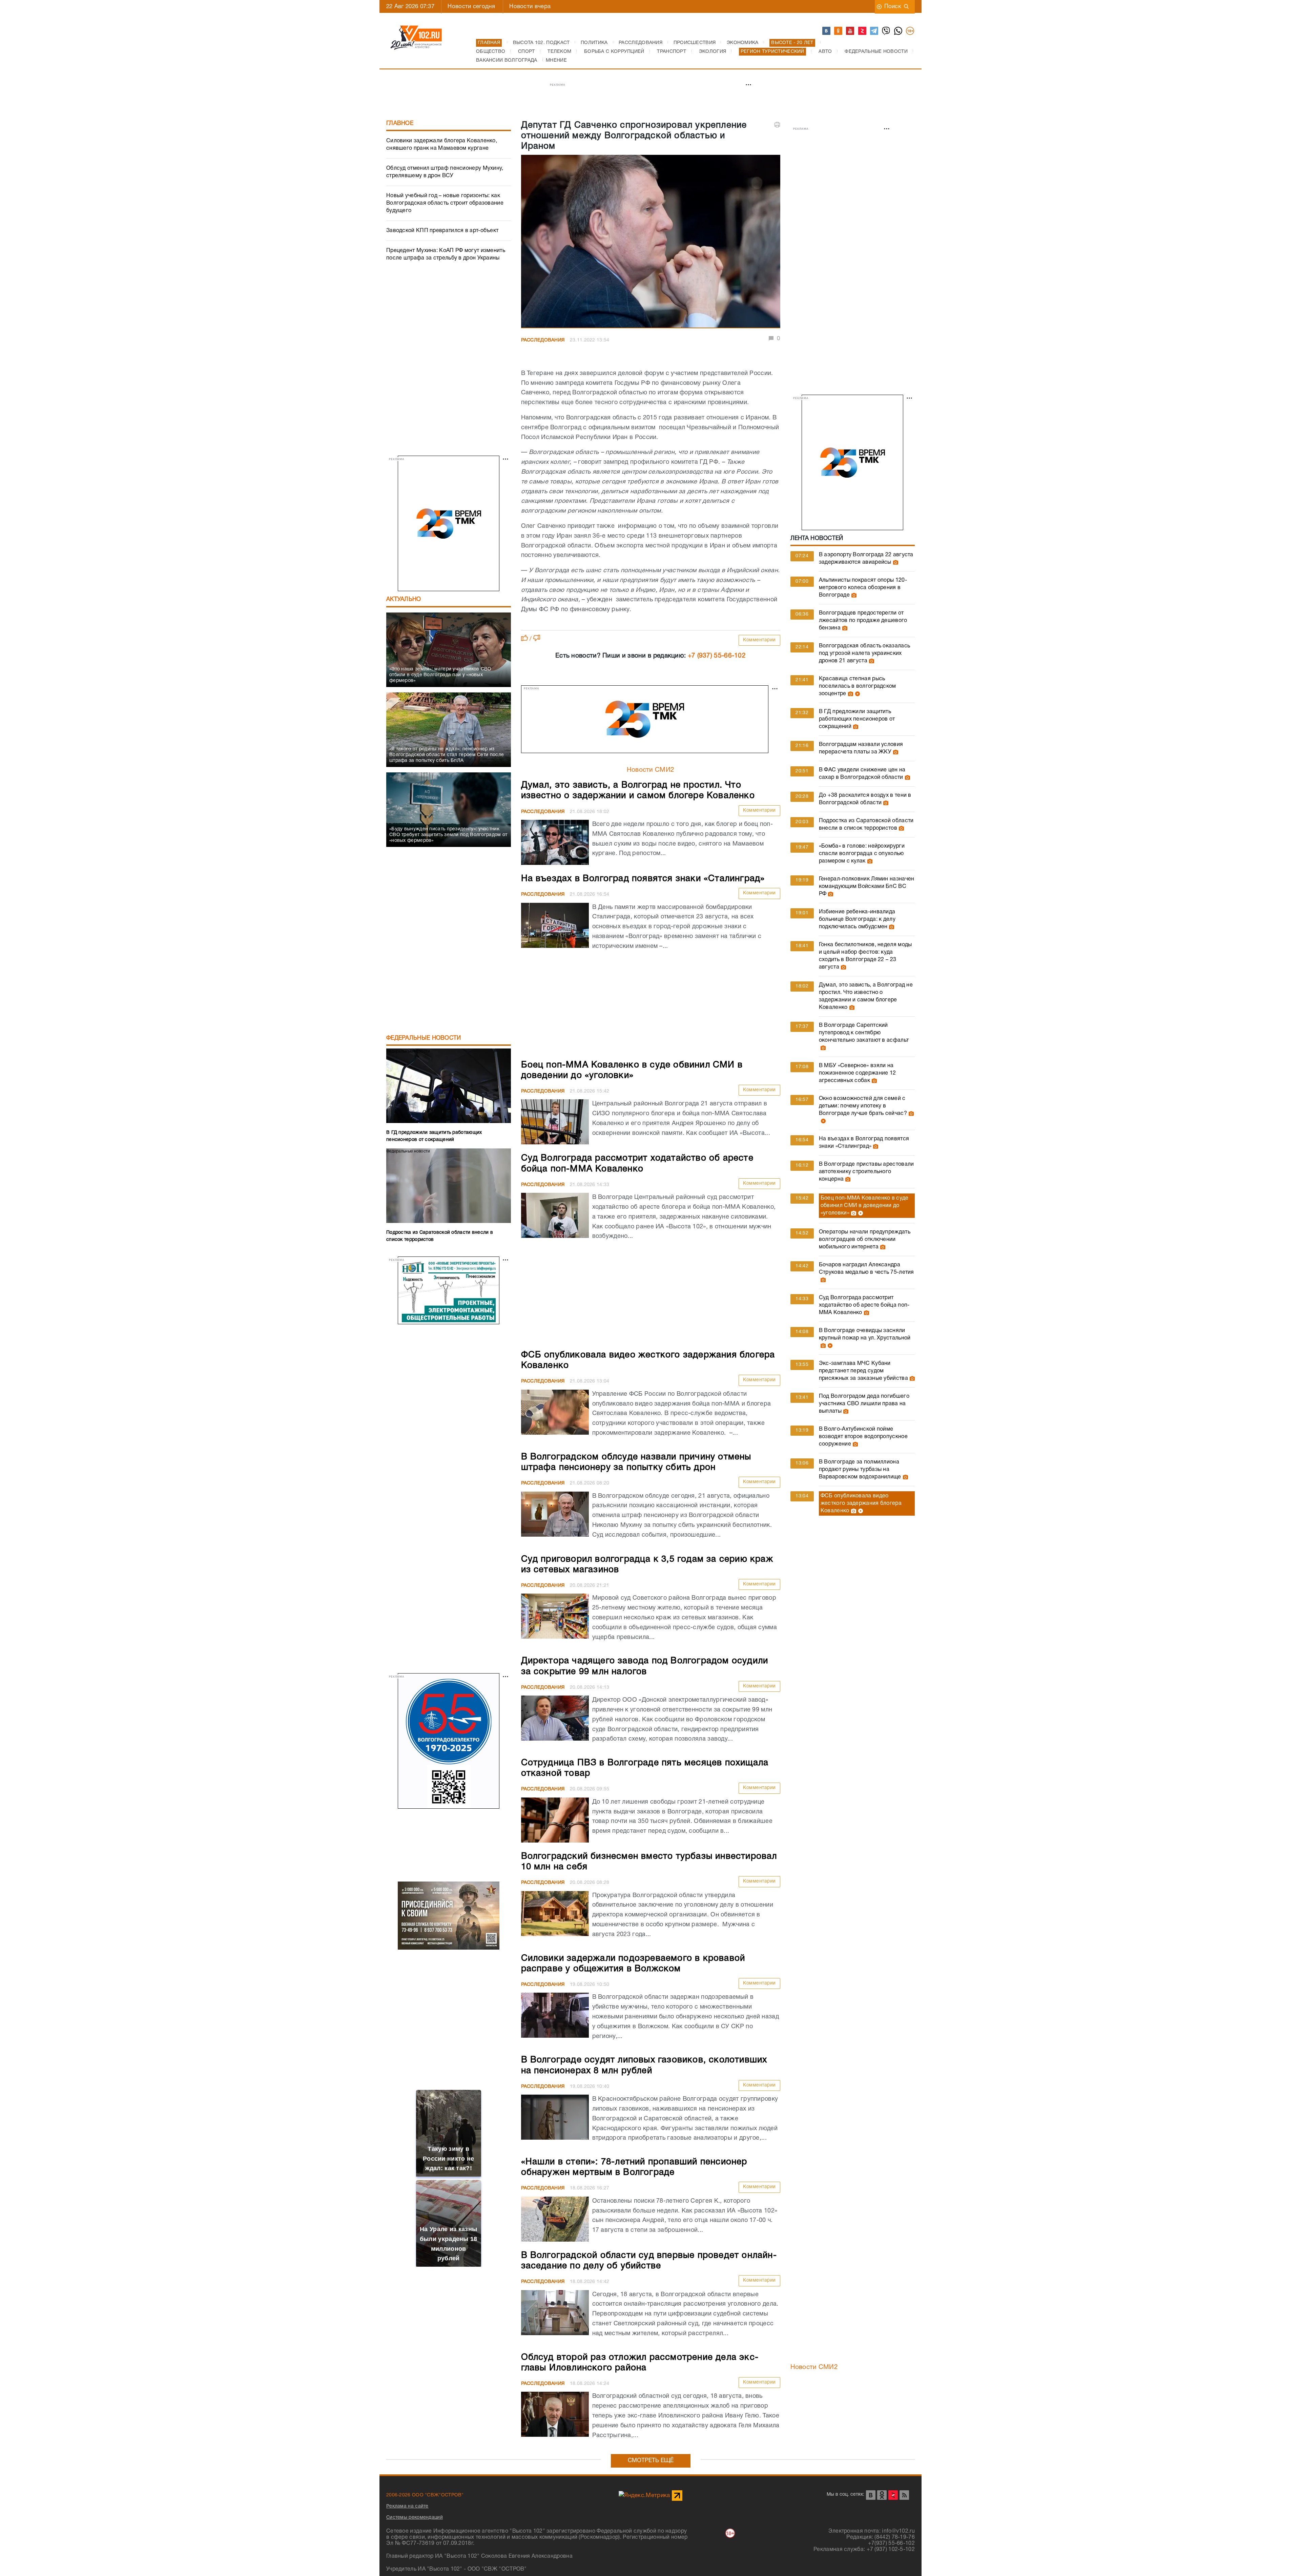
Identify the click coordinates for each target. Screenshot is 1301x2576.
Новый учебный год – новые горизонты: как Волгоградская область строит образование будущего (445, 203)
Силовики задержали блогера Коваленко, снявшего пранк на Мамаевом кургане (442, 145)
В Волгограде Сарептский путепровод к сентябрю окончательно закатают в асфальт (864, 1033)
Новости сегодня (471, 7)
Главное (400, 123)
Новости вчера (530, 7)
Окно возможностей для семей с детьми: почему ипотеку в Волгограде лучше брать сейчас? (863, 1106)
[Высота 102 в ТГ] (874, 31)
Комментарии (759, 640)
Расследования (543, 340)
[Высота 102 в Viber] (886, 31)
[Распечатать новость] (777, 125)
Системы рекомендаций (415, 2517)
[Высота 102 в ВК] (827, 31)
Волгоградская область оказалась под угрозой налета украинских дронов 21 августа (864, 653)
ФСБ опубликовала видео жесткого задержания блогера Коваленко (861, 1503)
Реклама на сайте (407, 2506)
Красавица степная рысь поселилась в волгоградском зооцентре (858, 686)
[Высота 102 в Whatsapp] (899, 31)
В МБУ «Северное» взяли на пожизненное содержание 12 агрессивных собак (858, 1073)
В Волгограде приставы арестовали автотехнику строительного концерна (866, 1172)
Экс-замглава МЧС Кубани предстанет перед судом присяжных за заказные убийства (863, 1371)
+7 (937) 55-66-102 (717, 656)
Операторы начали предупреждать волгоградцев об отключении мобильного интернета (865, 1240)
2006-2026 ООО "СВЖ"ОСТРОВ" (425, 2495)
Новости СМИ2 (651, 770)
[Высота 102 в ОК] (839, 31)
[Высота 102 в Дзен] (863, 31)
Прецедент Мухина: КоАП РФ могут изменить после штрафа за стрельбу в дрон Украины (446, 254)
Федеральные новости (424, 1038)
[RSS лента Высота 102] (904, 2495)
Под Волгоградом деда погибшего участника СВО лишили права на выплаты (864, 1404)
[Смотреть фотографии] (895, 562)
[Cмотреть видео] (857, 694)
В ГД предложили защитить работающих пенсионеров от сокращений (857, 719)
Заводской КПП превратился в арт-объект (442, 231)
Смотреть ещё (651, 2461)
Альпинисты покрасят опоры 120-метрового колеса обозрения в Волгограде (863, 588)
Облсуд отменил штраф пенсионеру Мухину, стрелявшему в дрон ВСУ (445, 172)
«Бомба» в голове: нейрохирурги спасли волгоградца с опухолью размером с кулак (862, 854)
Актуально (404, 599)
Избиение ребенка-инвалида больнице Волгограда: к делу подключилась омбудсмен (857, 919)
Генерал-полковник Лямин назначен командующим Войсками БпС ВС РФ (867, 887)
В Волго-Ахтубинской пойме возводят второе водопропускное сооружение (863, 1437)
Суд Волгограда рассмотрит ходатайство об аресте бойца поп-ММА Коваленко (864, 1305)
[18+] (910, 31)
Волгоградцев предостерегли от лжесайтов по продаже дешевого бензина (863, 621)
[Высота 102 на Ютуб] (850, 31)
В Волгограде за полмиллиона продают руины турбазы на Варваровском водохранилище (860, 1470)
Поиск (893, 7)
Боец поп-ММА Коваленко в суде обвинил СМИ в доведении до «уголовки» (865, 1206)
